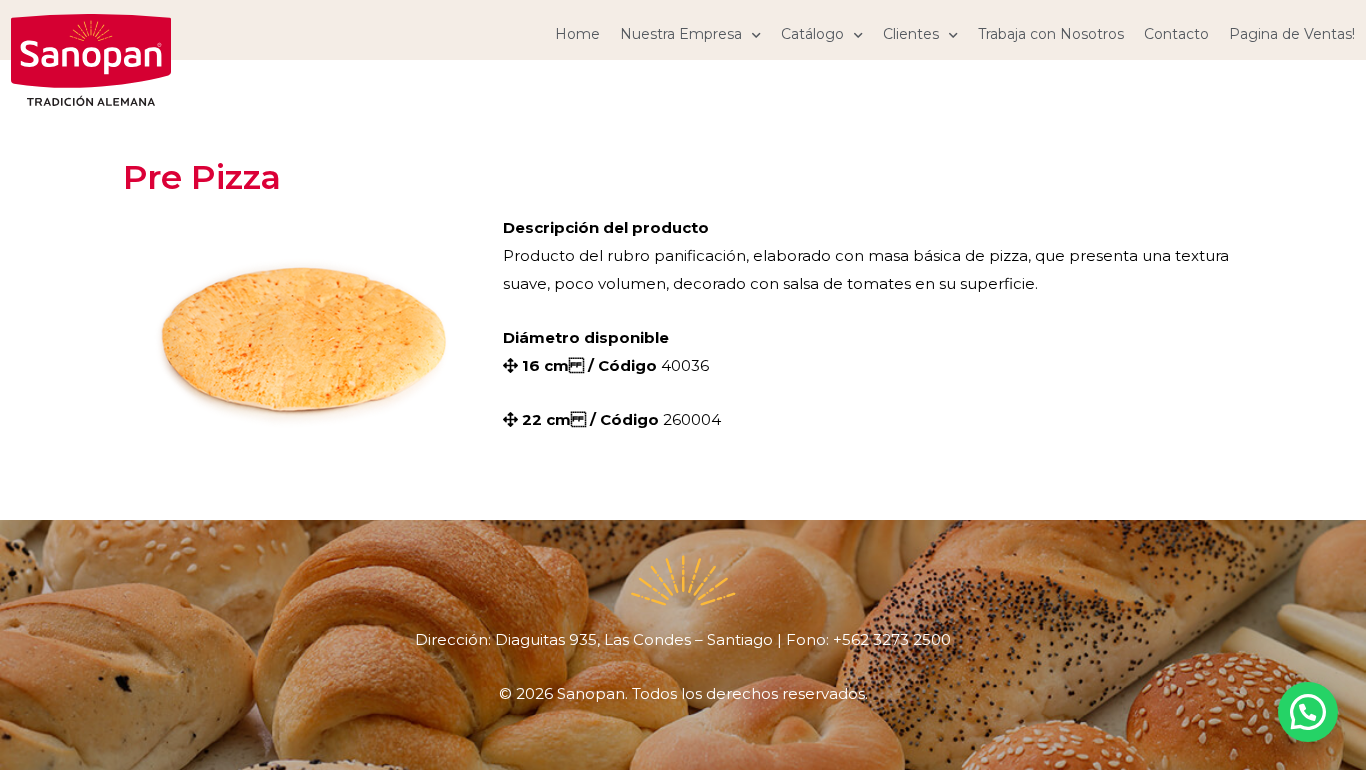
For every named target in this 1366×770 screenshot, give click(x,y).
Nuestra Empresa (681, 34)
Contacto (1176, 34)
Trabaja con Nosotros (1051, 34)
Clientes (911, 34)
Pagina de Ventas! (1292, 34)
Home (577, 34)
